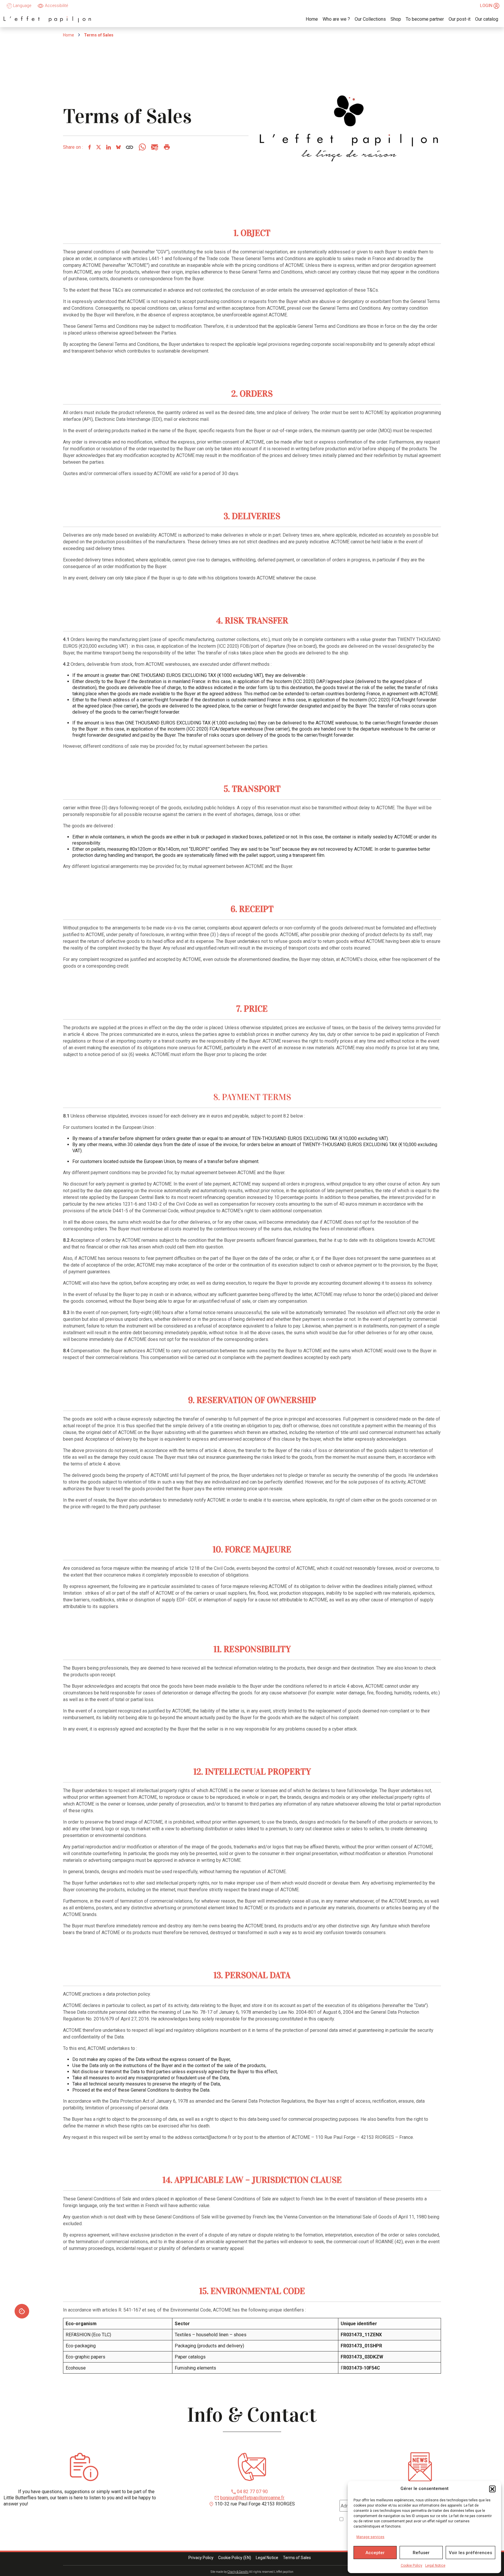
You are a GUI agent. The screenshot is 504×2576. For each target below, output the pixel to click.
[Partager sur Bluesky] (118, 147)
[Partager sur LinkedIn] (108, 147)
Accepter (375, 2553)
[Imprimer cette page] (167, 147)
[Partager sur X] (98, 147)
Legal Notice (435, 2566)
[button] (492, 2489)
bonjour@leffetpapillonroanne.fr (252, 2498)
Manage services (370, 2537)
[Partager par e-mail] (154, 147)
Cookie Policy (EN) (235, 2558)
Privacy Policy (201, 2558)
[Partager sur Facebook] (89, 147)
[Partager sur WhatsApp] (142, 147)
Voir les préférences (470, 2553)
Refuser (421, 2553)
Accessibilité (56, 6)
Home (69, 35)
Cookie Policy (412, 2566)
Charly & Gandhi (238, 2572)
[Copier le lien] (129, 147)
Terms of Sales (297, 2558)
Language (22, 6)
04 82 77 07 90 (252, 2492)
